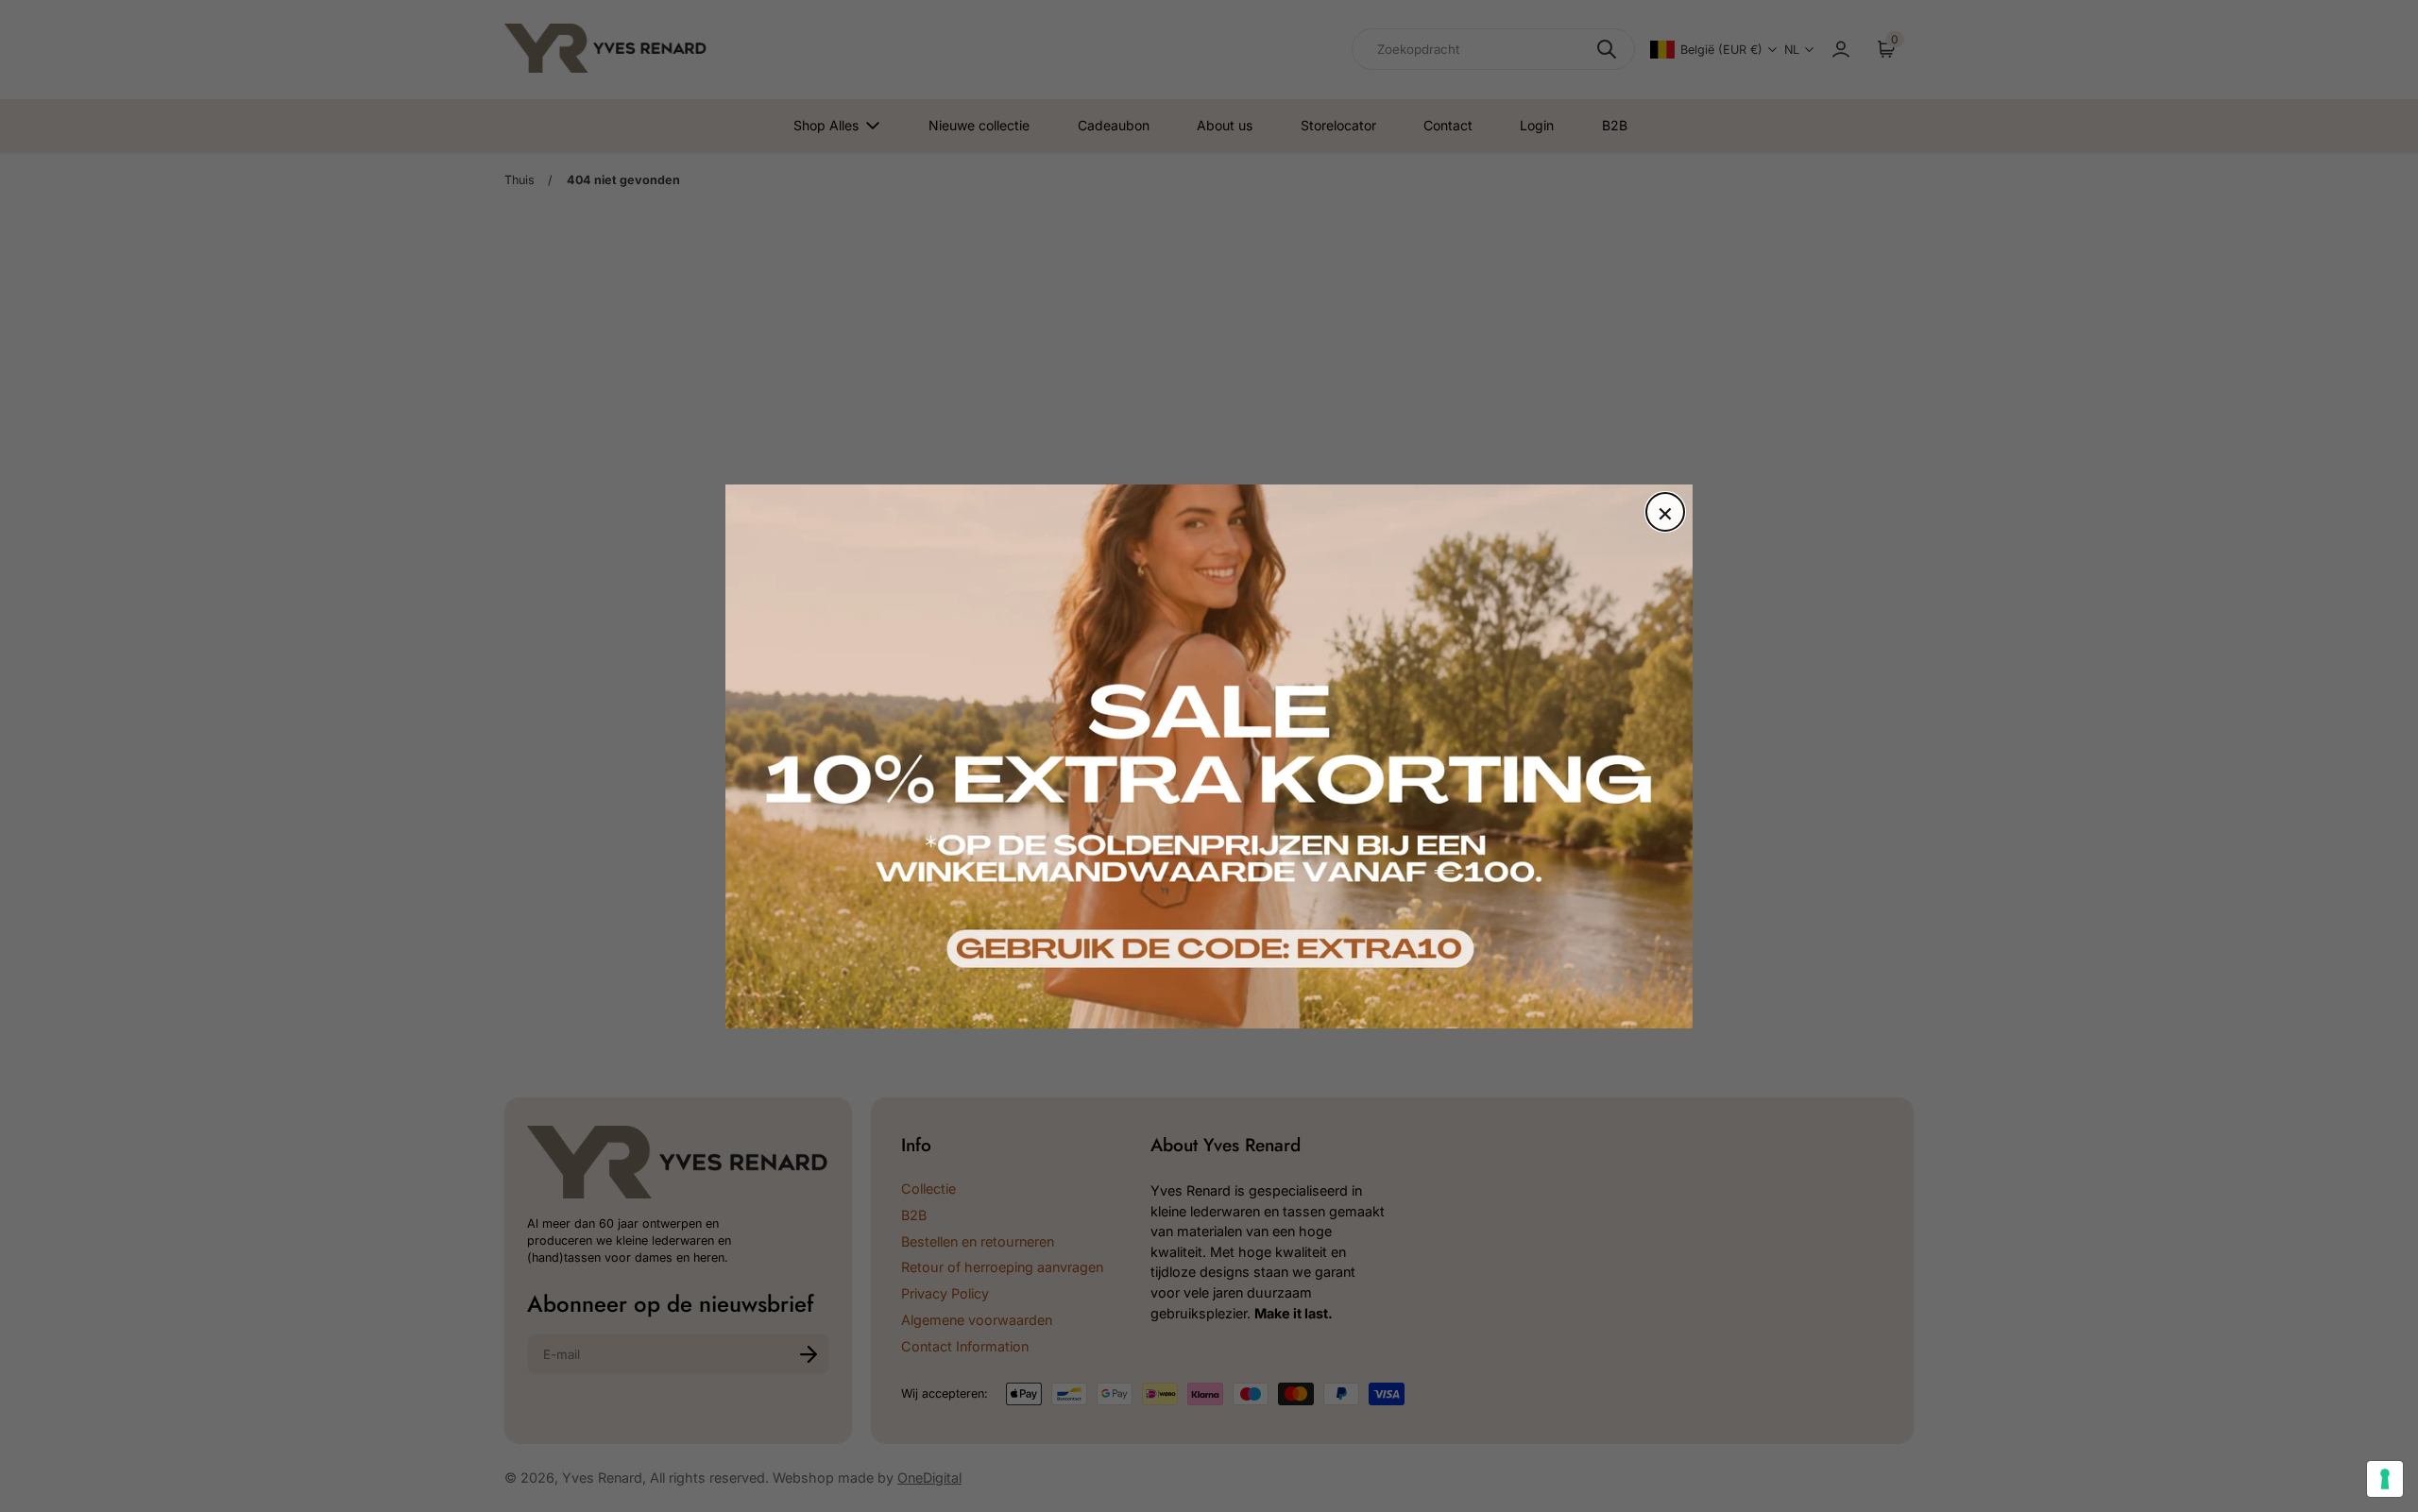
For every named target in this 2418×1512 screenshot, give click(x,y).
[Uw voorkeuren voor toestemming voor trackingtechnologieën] (2385, 1479)
